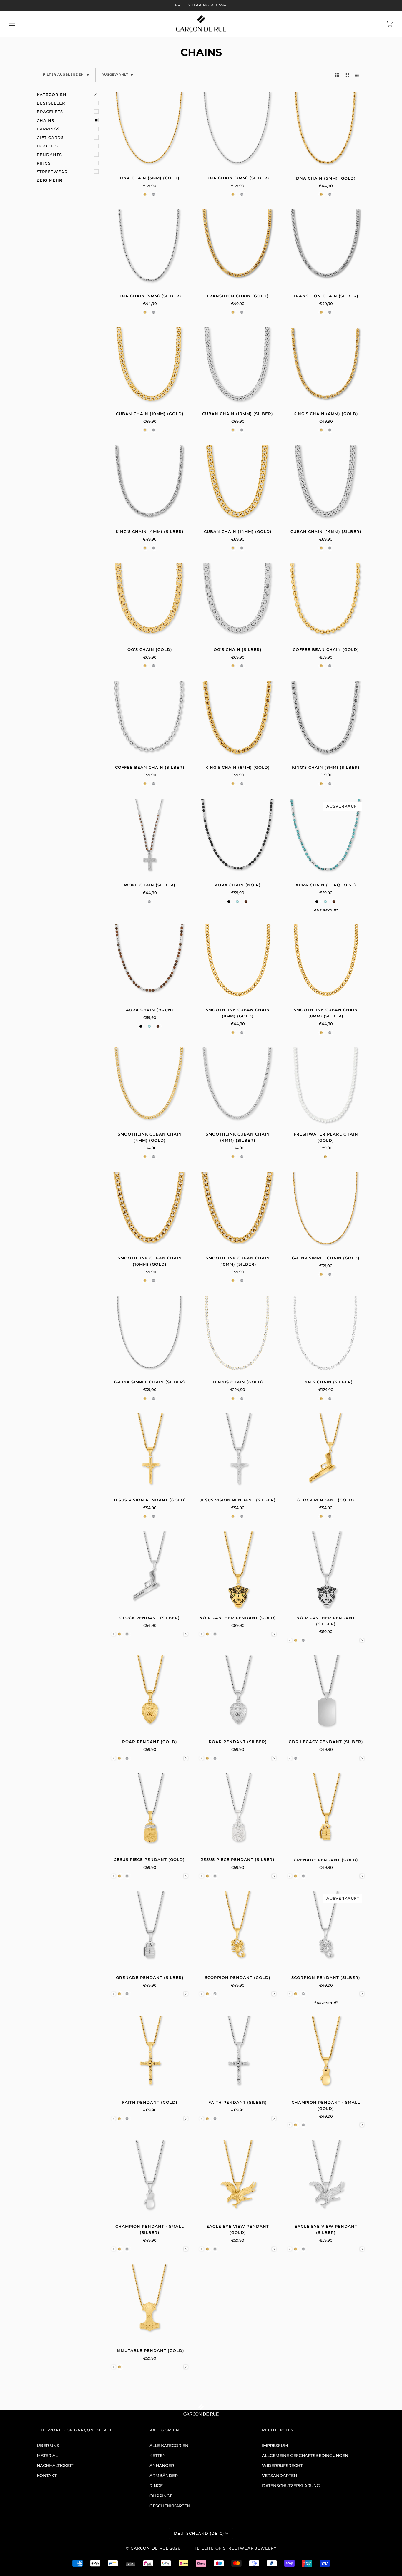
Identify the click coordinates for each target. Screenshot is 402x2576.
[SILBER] (150, 484)
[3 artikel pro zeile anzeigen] (347, 75)
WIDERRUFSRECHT (282, 2466)
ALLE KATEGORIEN (169, 2446)
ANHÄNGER (162, 2466)
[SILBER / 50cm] (238, 131)
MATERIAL (47, 2456)
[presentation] (186, 1634)
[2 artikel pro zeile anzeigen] (337, 75)
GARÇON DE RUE (150, 2548)
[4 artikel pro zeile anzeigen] (358, 75)
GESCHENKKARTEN (170, 2506)
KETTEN (158, 2456)
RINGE (156, 2486)
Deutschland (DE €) (199, 2533)
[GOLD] (326, 367)
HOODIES (47, 146)
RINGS (44, 163)
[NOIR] (238, 838)
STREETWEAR (52, 172)
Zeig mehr (50, 180)
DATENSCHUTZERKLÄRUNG (291, 2486)
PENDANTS (49, 155)
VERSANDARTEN (279, 2476)
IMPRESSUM (275, 2446)
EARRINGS (48, 129)
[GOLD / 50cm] (150, 131)
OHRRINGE (161, 2496)
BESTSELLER (51, 103)
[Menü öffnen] (18, 24)
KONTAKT (47, 2476)
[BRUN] (150, 963)
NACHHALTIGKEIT (55, 2466)
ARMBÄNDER (164, 2476)
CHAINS (45, 120)
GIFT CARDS (50, 137)
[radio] (146, 194)
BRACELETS (50, 112)
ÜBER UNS (48, 2446)
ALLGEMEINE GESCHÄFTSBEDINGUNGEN (305, 2456)
